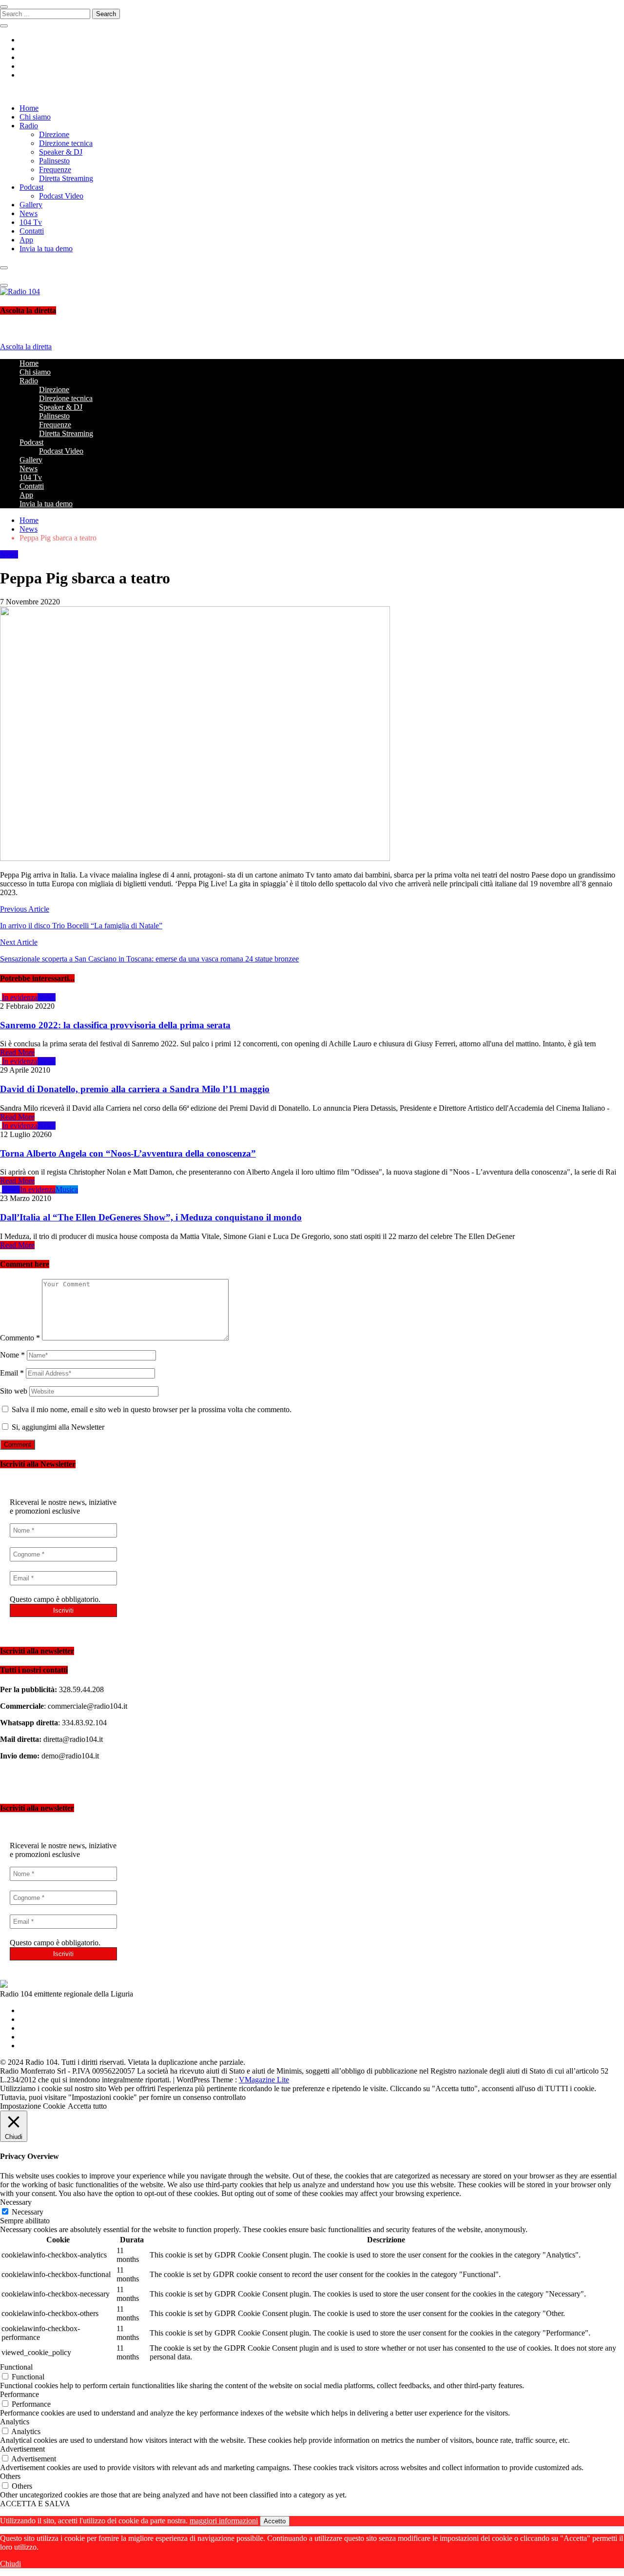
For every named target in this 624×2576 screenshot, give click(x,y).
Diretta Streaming (66, 178)
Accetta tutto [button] (87, 2106)
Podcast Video (61, 196)
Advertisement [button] (22, 2449)
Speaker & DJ (61, 152)
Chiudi (10, 2564)
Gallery (31, 205)
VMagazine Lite (264, 2080)
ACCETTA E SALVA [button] (35, 2504)
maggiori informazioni (224, 2521)
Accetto (275, 2521)
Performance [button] (19, 2394)
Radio (29, 126)
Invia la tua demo (46, 249)
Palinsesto (54, 161)
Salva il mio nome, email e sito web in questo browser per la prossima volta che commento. (152, 1409)
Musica (67, 1189)
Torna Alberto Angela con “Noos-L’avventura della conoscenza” (128, 1153)
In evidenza (20, 997)
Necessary (28, 2212)
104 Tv (31, 222)
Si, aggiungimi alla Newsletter (57, 1427)
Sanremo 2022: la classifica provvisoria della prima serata (115, 1025)
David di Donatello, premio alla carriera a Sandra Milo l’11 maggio (135, 1089)
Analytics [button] (15, 2422)
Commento (20, 1338)
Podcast (31, 187)
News (29, 213)
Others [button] (10, 2476)
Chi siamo (35, 117)
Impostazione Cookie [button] (33, 2106)
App (26, 240)
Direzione (54, 134)
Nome (12, 1355)
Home (29, 108)
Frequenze (55, 170)
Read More (17, 1052)
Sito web (14, 1391)
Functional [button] (16, 2367)
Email (12, 1373)
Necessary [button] (16, 2202)
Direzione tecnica (66, 143)
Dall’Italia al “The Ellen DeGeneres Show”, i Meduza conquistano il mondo (151, 1217)
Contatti (32, 231)
